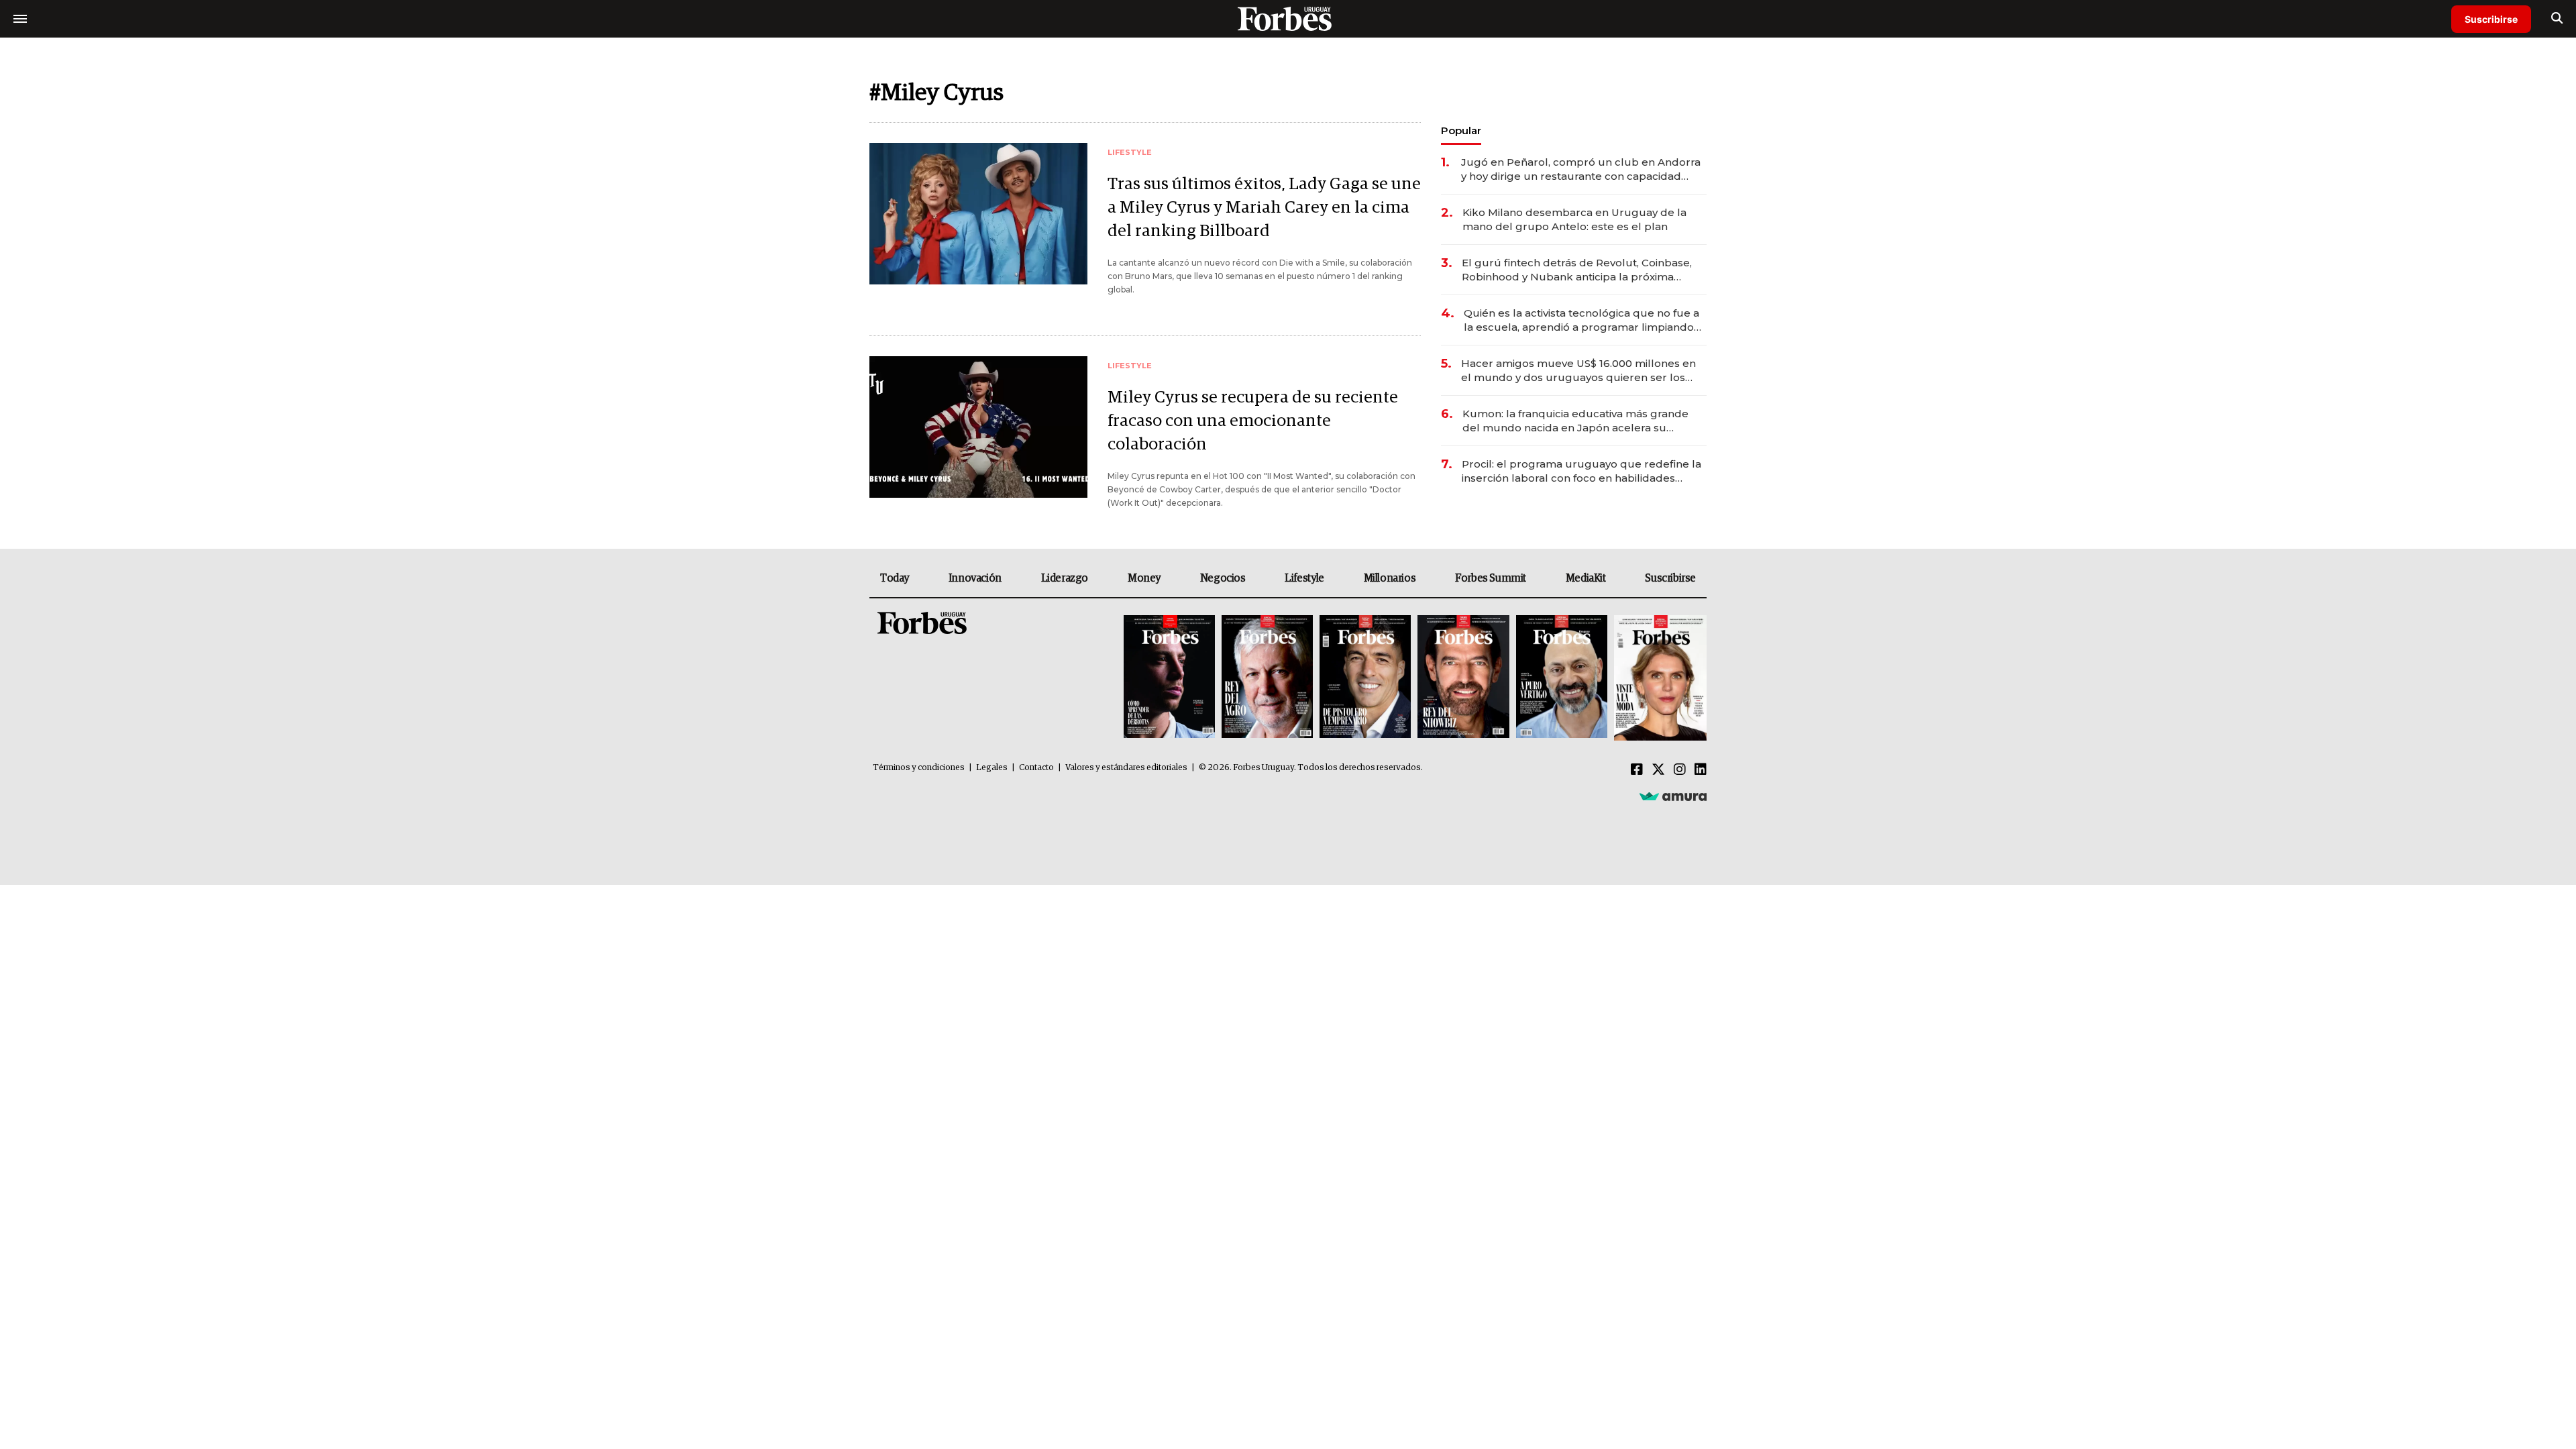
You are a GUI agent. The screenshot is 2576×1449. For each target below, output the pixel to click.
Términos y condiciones (919, 768)
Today (895, 578)
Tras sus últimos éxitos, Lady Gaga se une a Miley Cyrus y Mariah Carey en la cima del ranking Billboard (1264, 208)
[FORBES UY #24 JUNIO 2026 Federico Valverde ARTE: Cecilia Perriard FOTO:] (1169, 678)
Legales (992, 768)
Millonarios (1390, 578)
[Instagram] (1680, 770)
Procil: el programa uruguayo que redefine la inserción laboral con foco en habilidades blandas (1581, 471)
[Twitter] (1658, 770)
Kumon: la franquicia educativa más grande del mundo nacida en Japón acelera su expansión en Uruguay (1575, 421)
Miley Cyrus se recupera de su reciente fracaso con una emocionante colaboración (1253, 421)
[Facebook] (1637, 770)
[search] (2557, 19)
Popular (1461, 130)
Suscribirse (2491, 19)
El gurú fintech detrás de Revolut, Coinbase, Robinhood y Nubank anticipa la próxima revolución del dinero (1577, 270)
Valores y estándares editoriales (1126, 768)
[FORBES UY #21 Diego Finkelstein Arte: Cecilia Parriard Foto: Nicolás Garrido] (1463, 678)
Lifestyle (1304, 578)
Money (1144, 578)
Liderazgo (1065, 578)
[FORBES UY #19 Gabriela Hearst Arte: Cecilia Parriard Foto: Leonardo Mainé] (1659, 678)
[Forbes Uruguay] (1288, 18)
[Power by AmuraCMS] (1673, 796)
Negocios (1223, 578)
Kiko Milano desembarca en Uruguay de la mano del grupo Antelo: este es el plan (1574, 219)
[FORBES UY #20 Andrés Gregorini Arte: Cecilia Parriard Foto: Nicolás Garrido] (1562, 678)
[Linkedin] (1701, 770)
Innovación (975, 578)
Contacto (1036, 768)
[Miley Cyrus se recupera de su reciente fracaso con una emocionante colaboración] (978, 427)
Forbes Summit (1491, 578)
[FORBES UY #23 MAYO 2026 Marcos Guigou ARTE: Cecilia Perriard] (1267, 678)
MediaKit (1586, 578)
